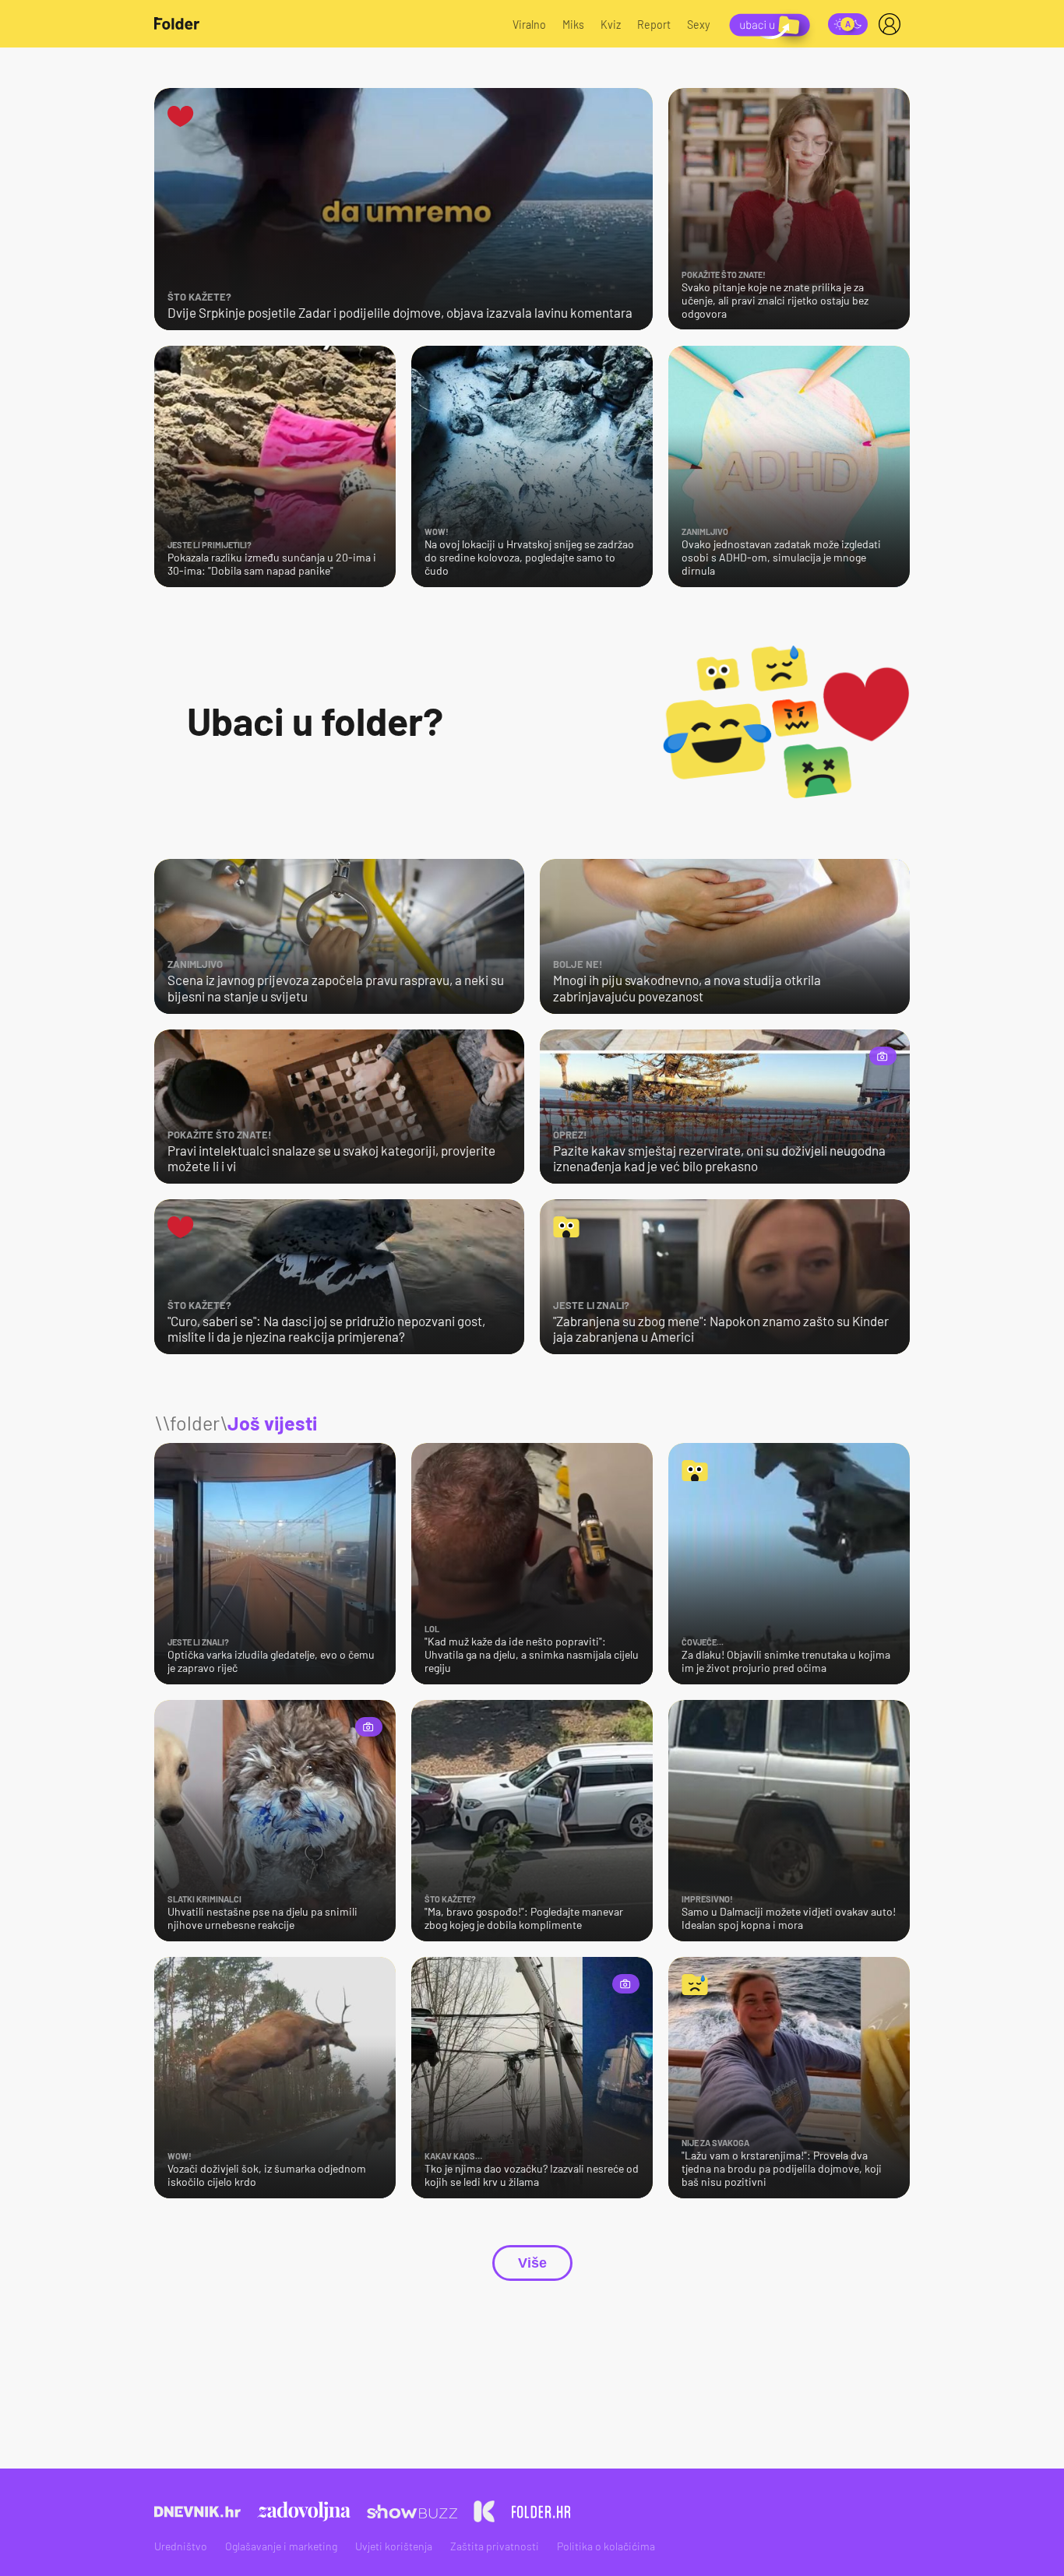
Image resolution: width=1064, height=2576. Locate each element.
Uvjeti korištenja (394, 2546)
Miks (573, 25)
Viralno (529, 25)
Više (532, 2263)
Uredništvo (181, 2546)
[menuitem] (893, 24)
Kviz (611, 25)
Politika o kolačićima (606, 2546)
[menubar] (893, 24)
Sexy (699, 25)
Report (654, 25)
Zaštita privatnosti (495, 2546)
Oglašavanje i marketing (281, 2546)
